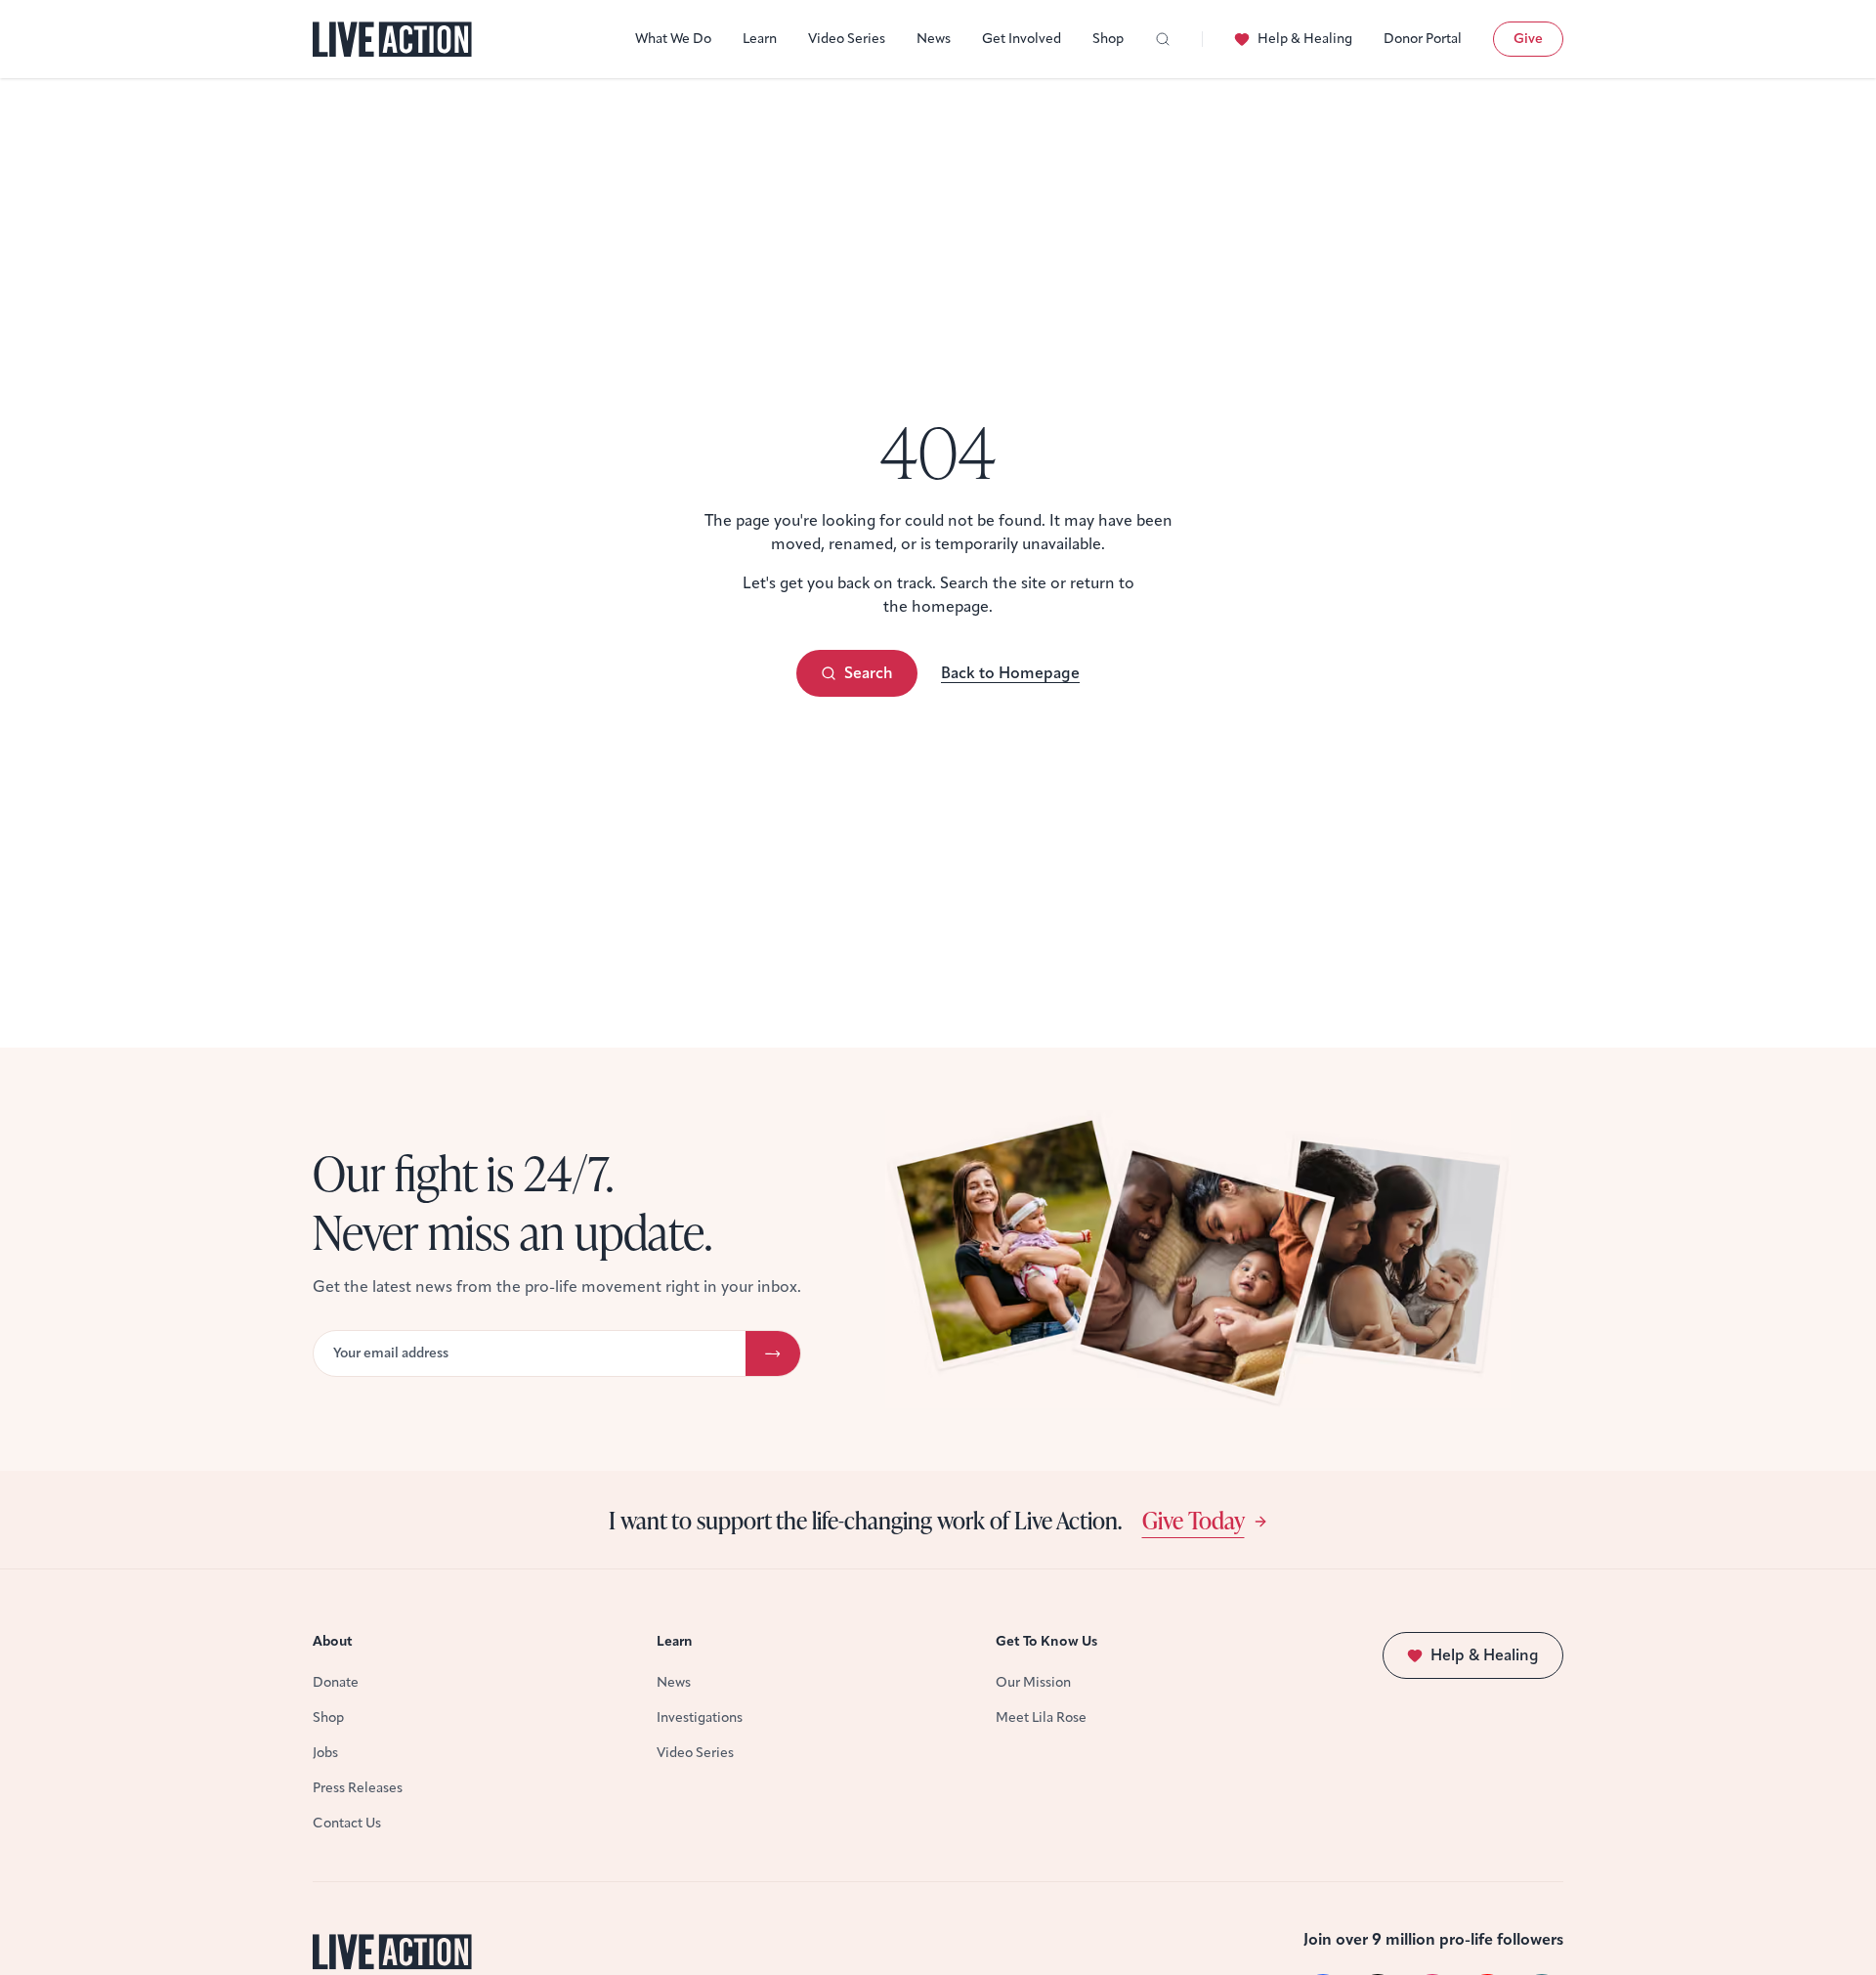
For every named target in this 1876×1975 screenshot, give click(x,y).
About (333, 1641)
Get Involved (1022, 39)
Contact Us (347, 1823)
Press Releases (358, 1788)
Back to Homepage (1010, 673)
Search (869, 673)
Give (1528, 39)
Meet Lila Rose (1041, 1717)
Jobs (325, 1753)
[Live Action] (392, 40)
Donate (336, 1682)
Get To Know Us (1046, 1641)
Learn (760, 39)
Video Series (847, 39)
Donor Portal (1423, 39)
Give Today (1194, 1520)
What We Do (673, 39)
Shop (1108, 39)
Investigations (700, 1717)
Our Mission (1033, 1682)
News (934, 39)
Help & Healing (1305, 39)
